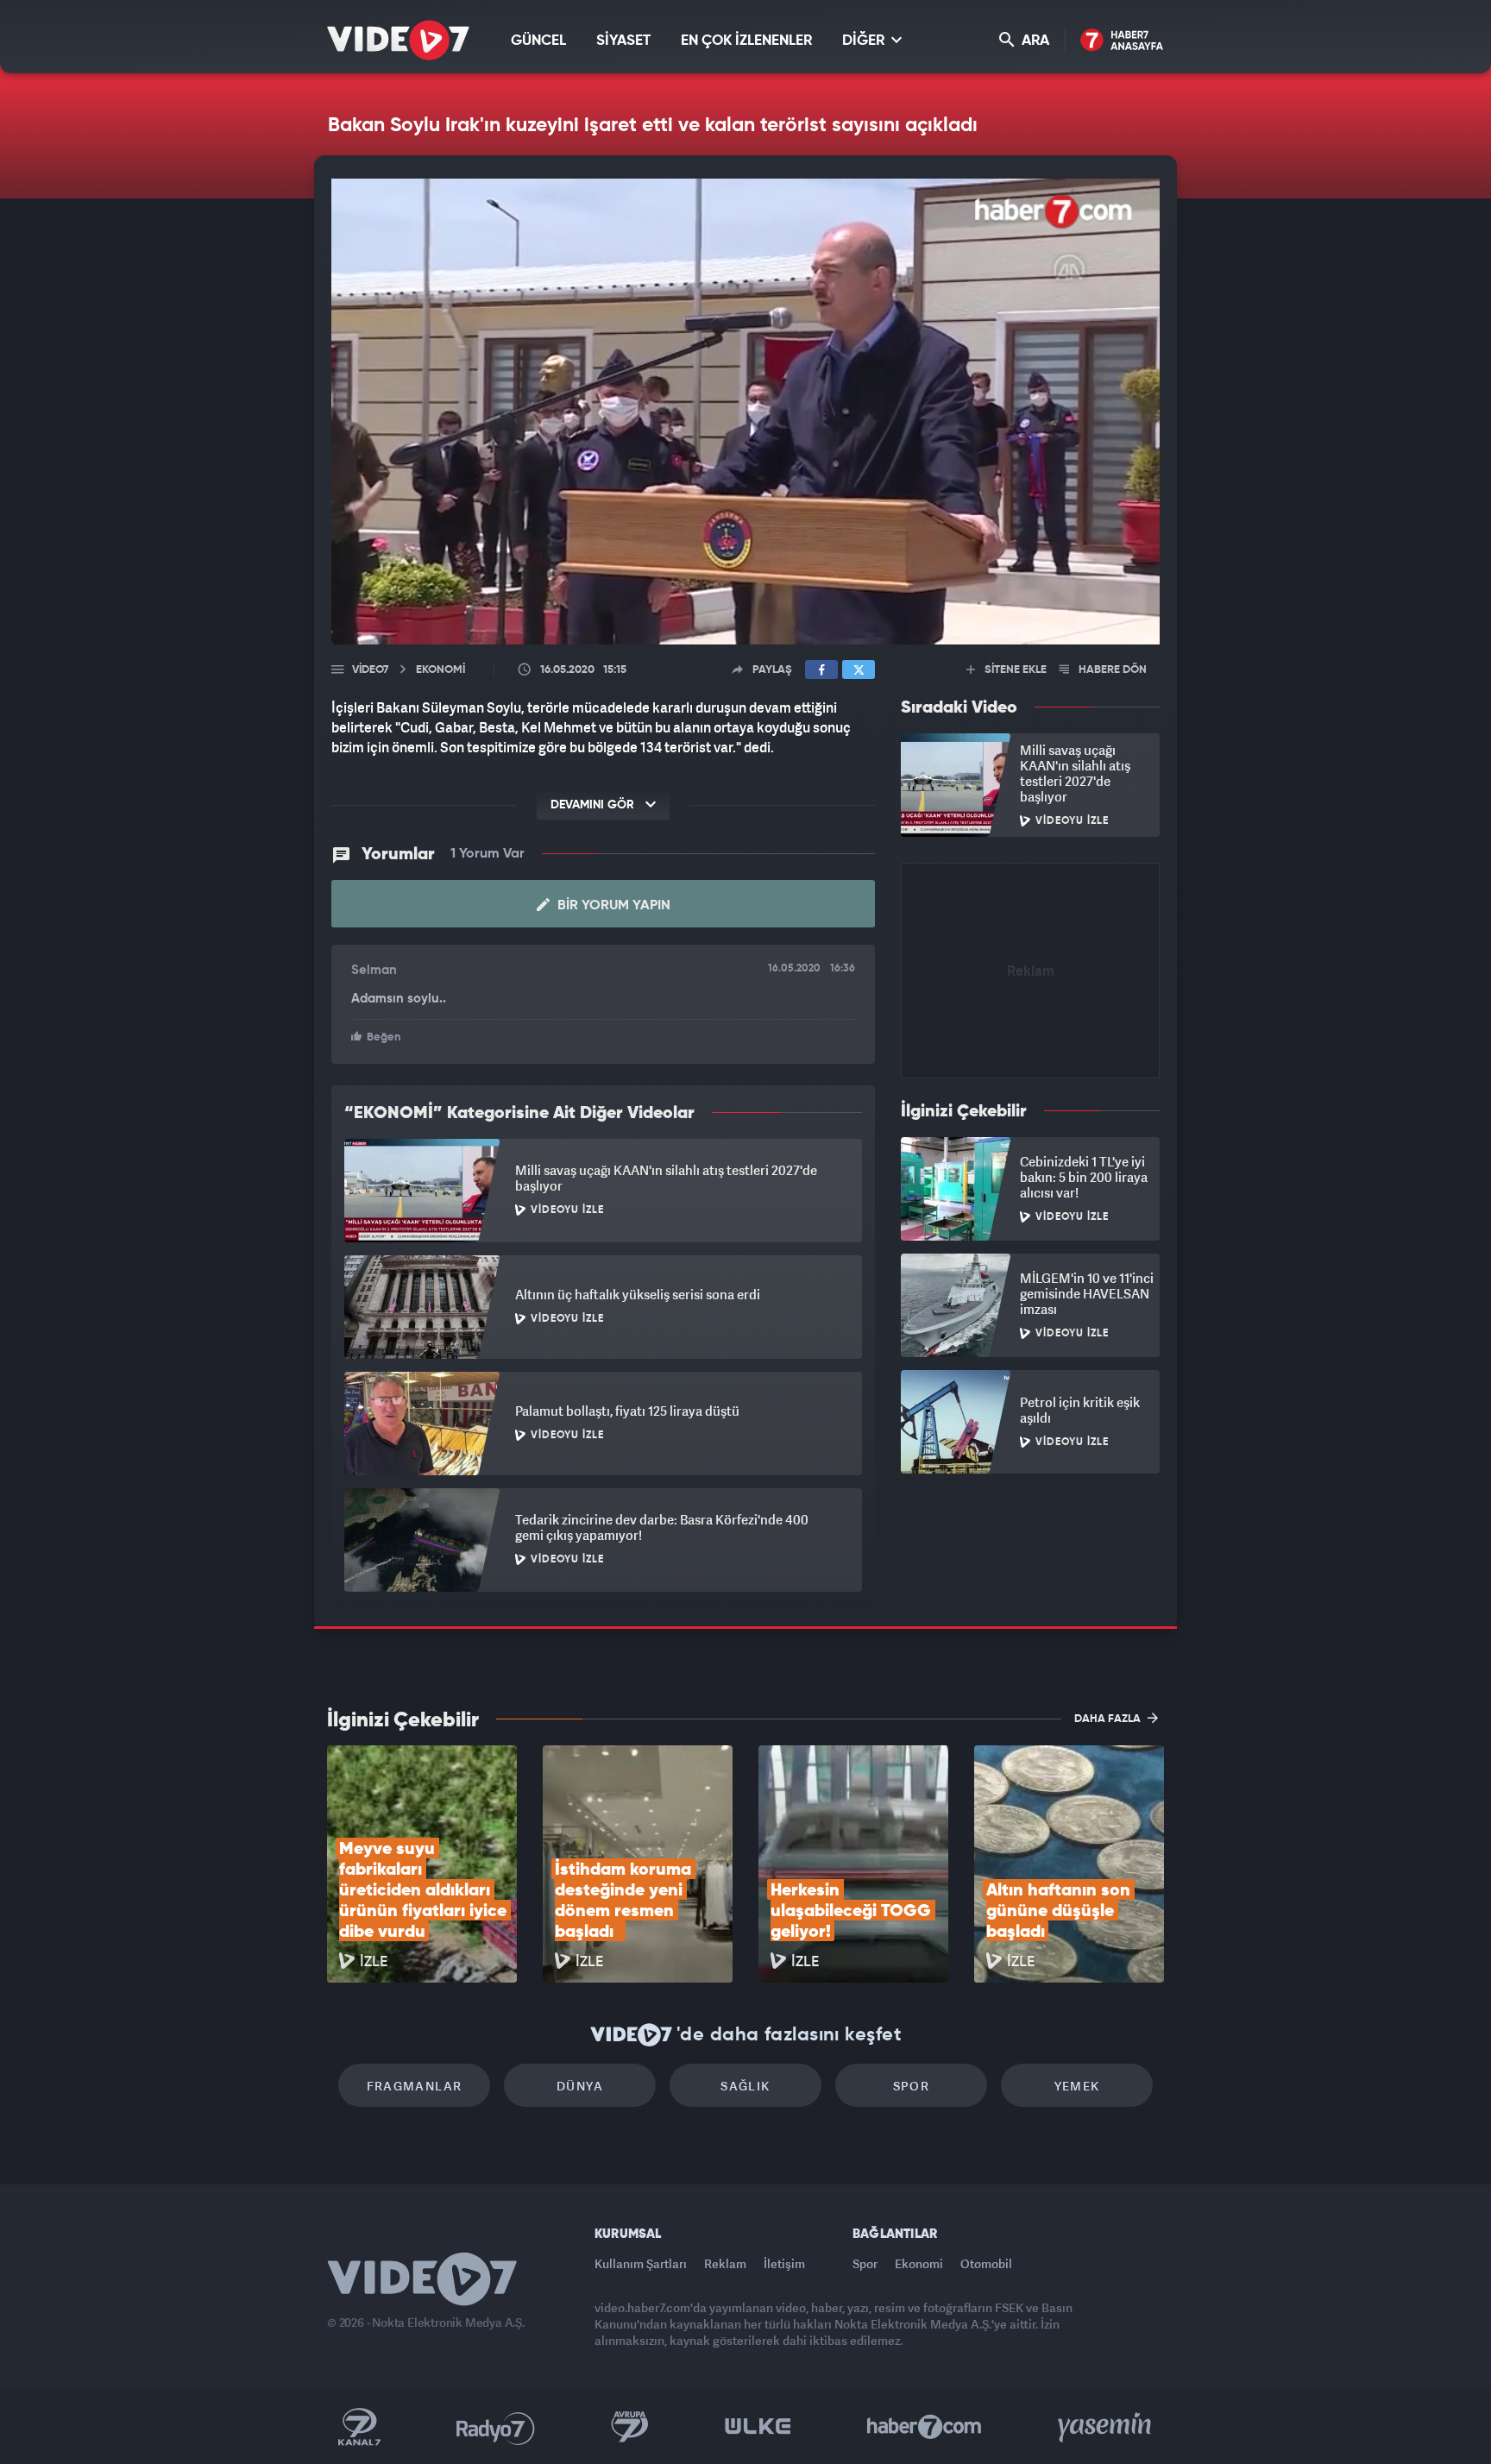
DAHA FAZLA (1109, 1719)
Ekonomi (919, 2263)
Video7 (370, 670)
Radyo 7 (496, 2427)
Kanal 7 (359, 2427)
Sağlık (745, 2086)
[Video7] (398, 40)
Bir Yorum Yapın (612, 906)
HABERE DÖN (1111, 670)
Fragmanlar (415, 2086)
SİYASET (623, 41)
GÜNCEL (538, 41)
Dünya (580, 2086)
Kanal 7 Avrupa (630, 2427)
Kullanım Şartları (641, 2263)
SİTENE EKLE (1014, 670)
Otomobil (986, 2263)
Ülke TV (758, 2427)
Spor (912, 2086)
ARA (1034, 41)
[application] (745, 412)
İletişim (784, 2263)
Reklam (725, 2263)
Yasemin (1106, 2427)
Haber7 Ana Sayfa (1122, 41)
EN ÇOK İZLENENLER (746, 41)
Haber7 (925, 2427)
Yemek (1077, 2086)
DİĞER (865, 41)
